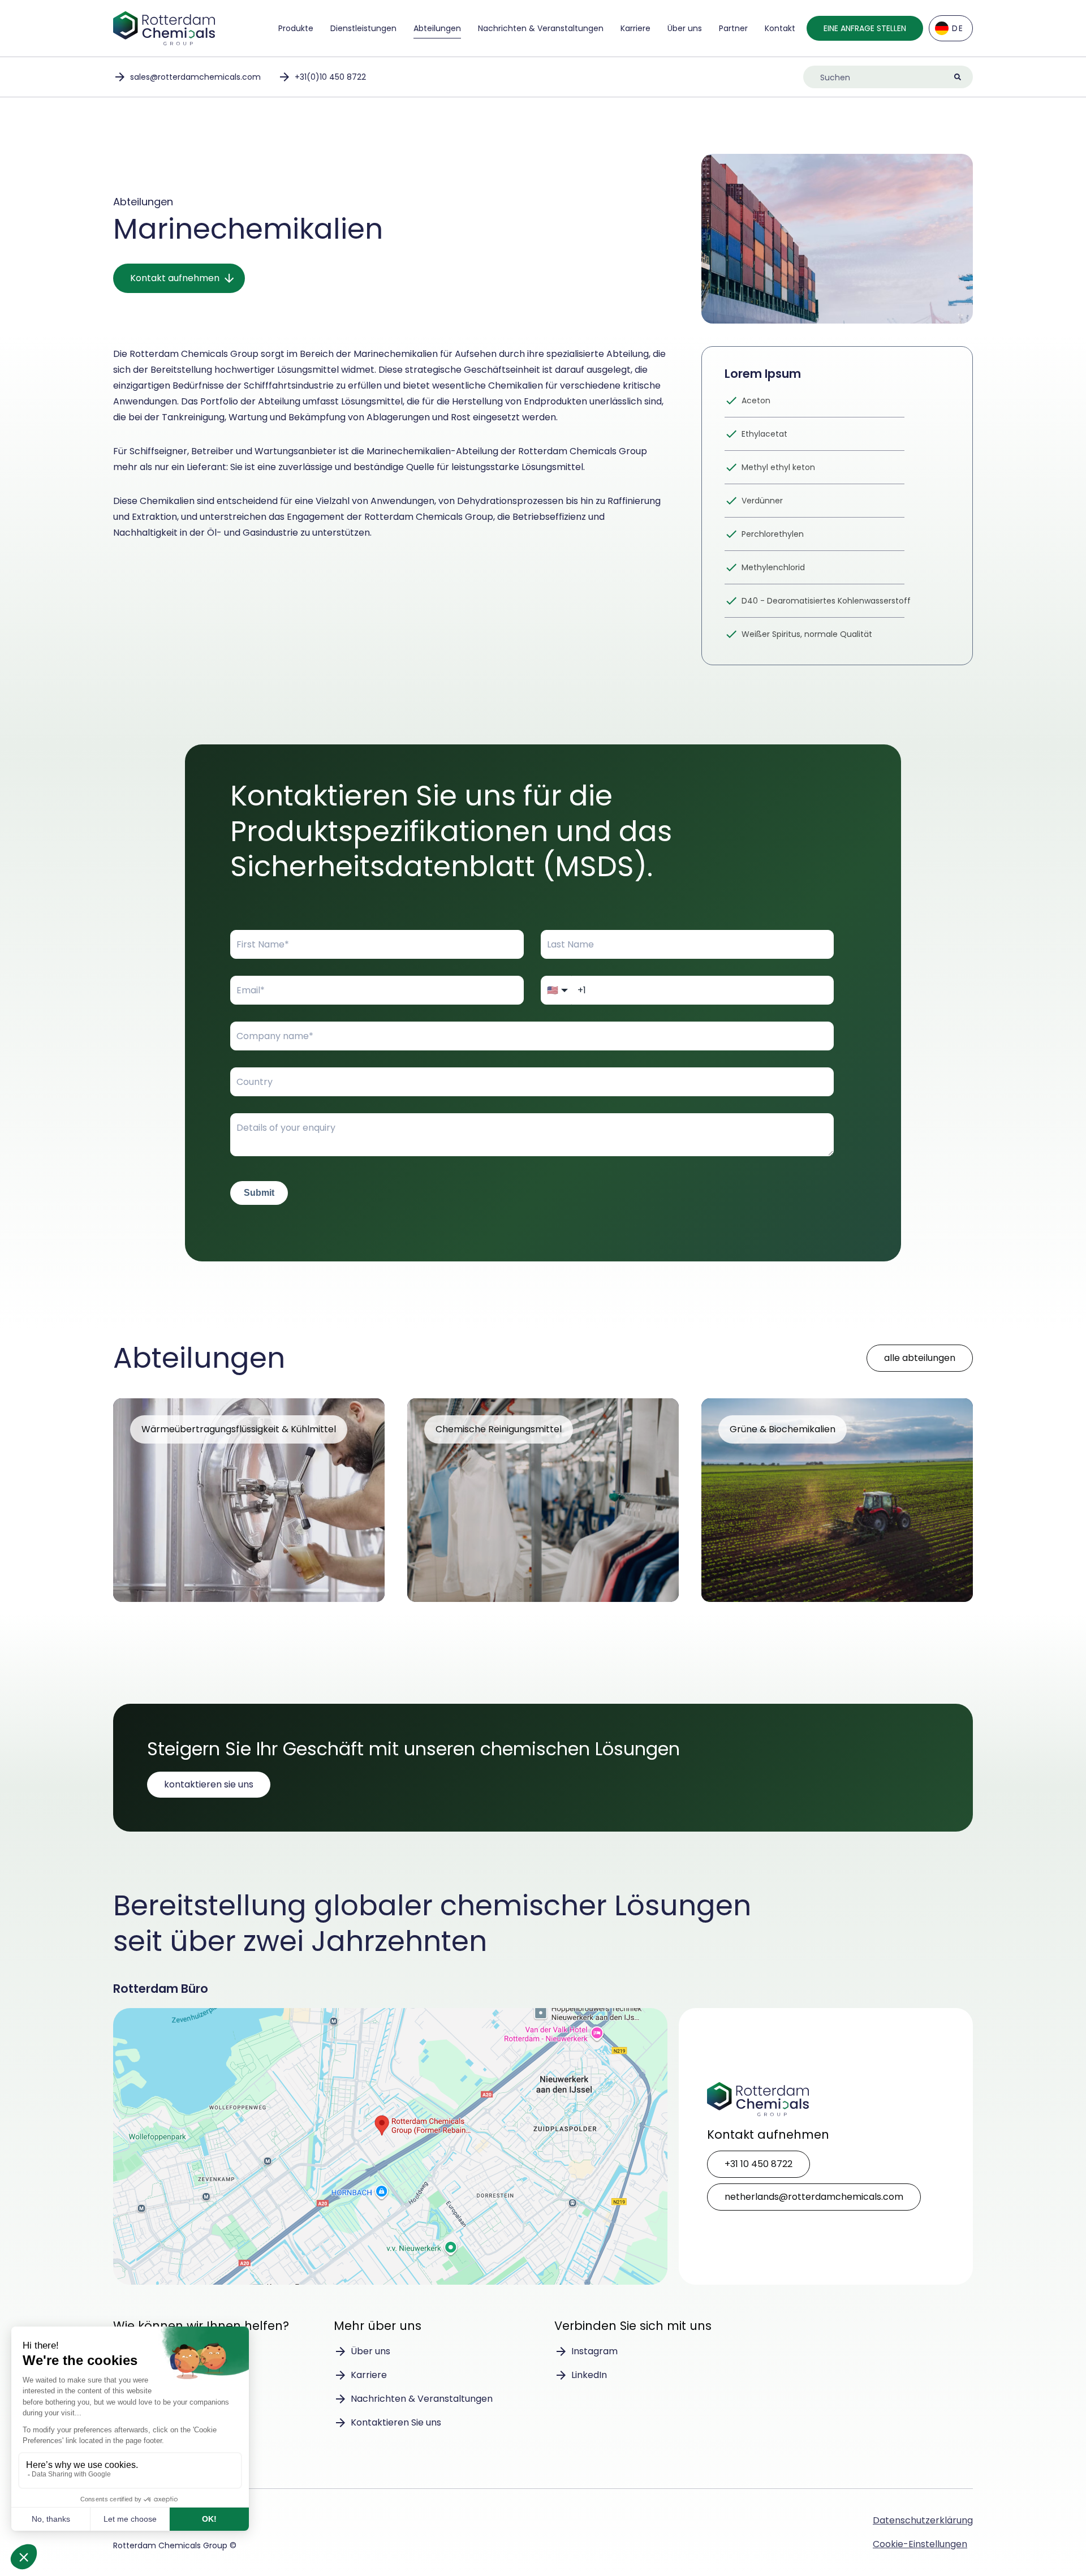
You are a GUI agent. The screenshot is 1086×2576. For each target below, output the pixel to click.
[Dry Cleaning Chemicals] (543, 1500)
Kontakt (780, 28)
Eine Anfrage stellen (865, 28)
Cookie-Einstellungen (920, 2544)
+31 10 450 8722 (759, 2164)
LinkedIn (589, 2375)
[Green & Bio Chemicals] (837, 1500)
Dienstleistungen (363, 28)
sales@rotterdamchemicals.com (195, 77)
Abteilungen (437, 28)
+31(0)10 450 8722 (330, 77)
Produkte (296, 28)
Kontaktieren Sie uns (209, 1784)
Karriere (635, 28)
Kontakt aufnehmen (175, 278)
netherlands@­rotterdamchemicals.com (814, 2197)
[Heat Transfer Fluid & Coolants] (249, 1500)
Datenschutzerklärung (923, 2520)
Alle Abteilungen (920, 1358)
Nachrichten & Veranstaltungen (541, 28)
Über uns (685, 28)
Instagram (594, 2351)
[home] (164, 28)
